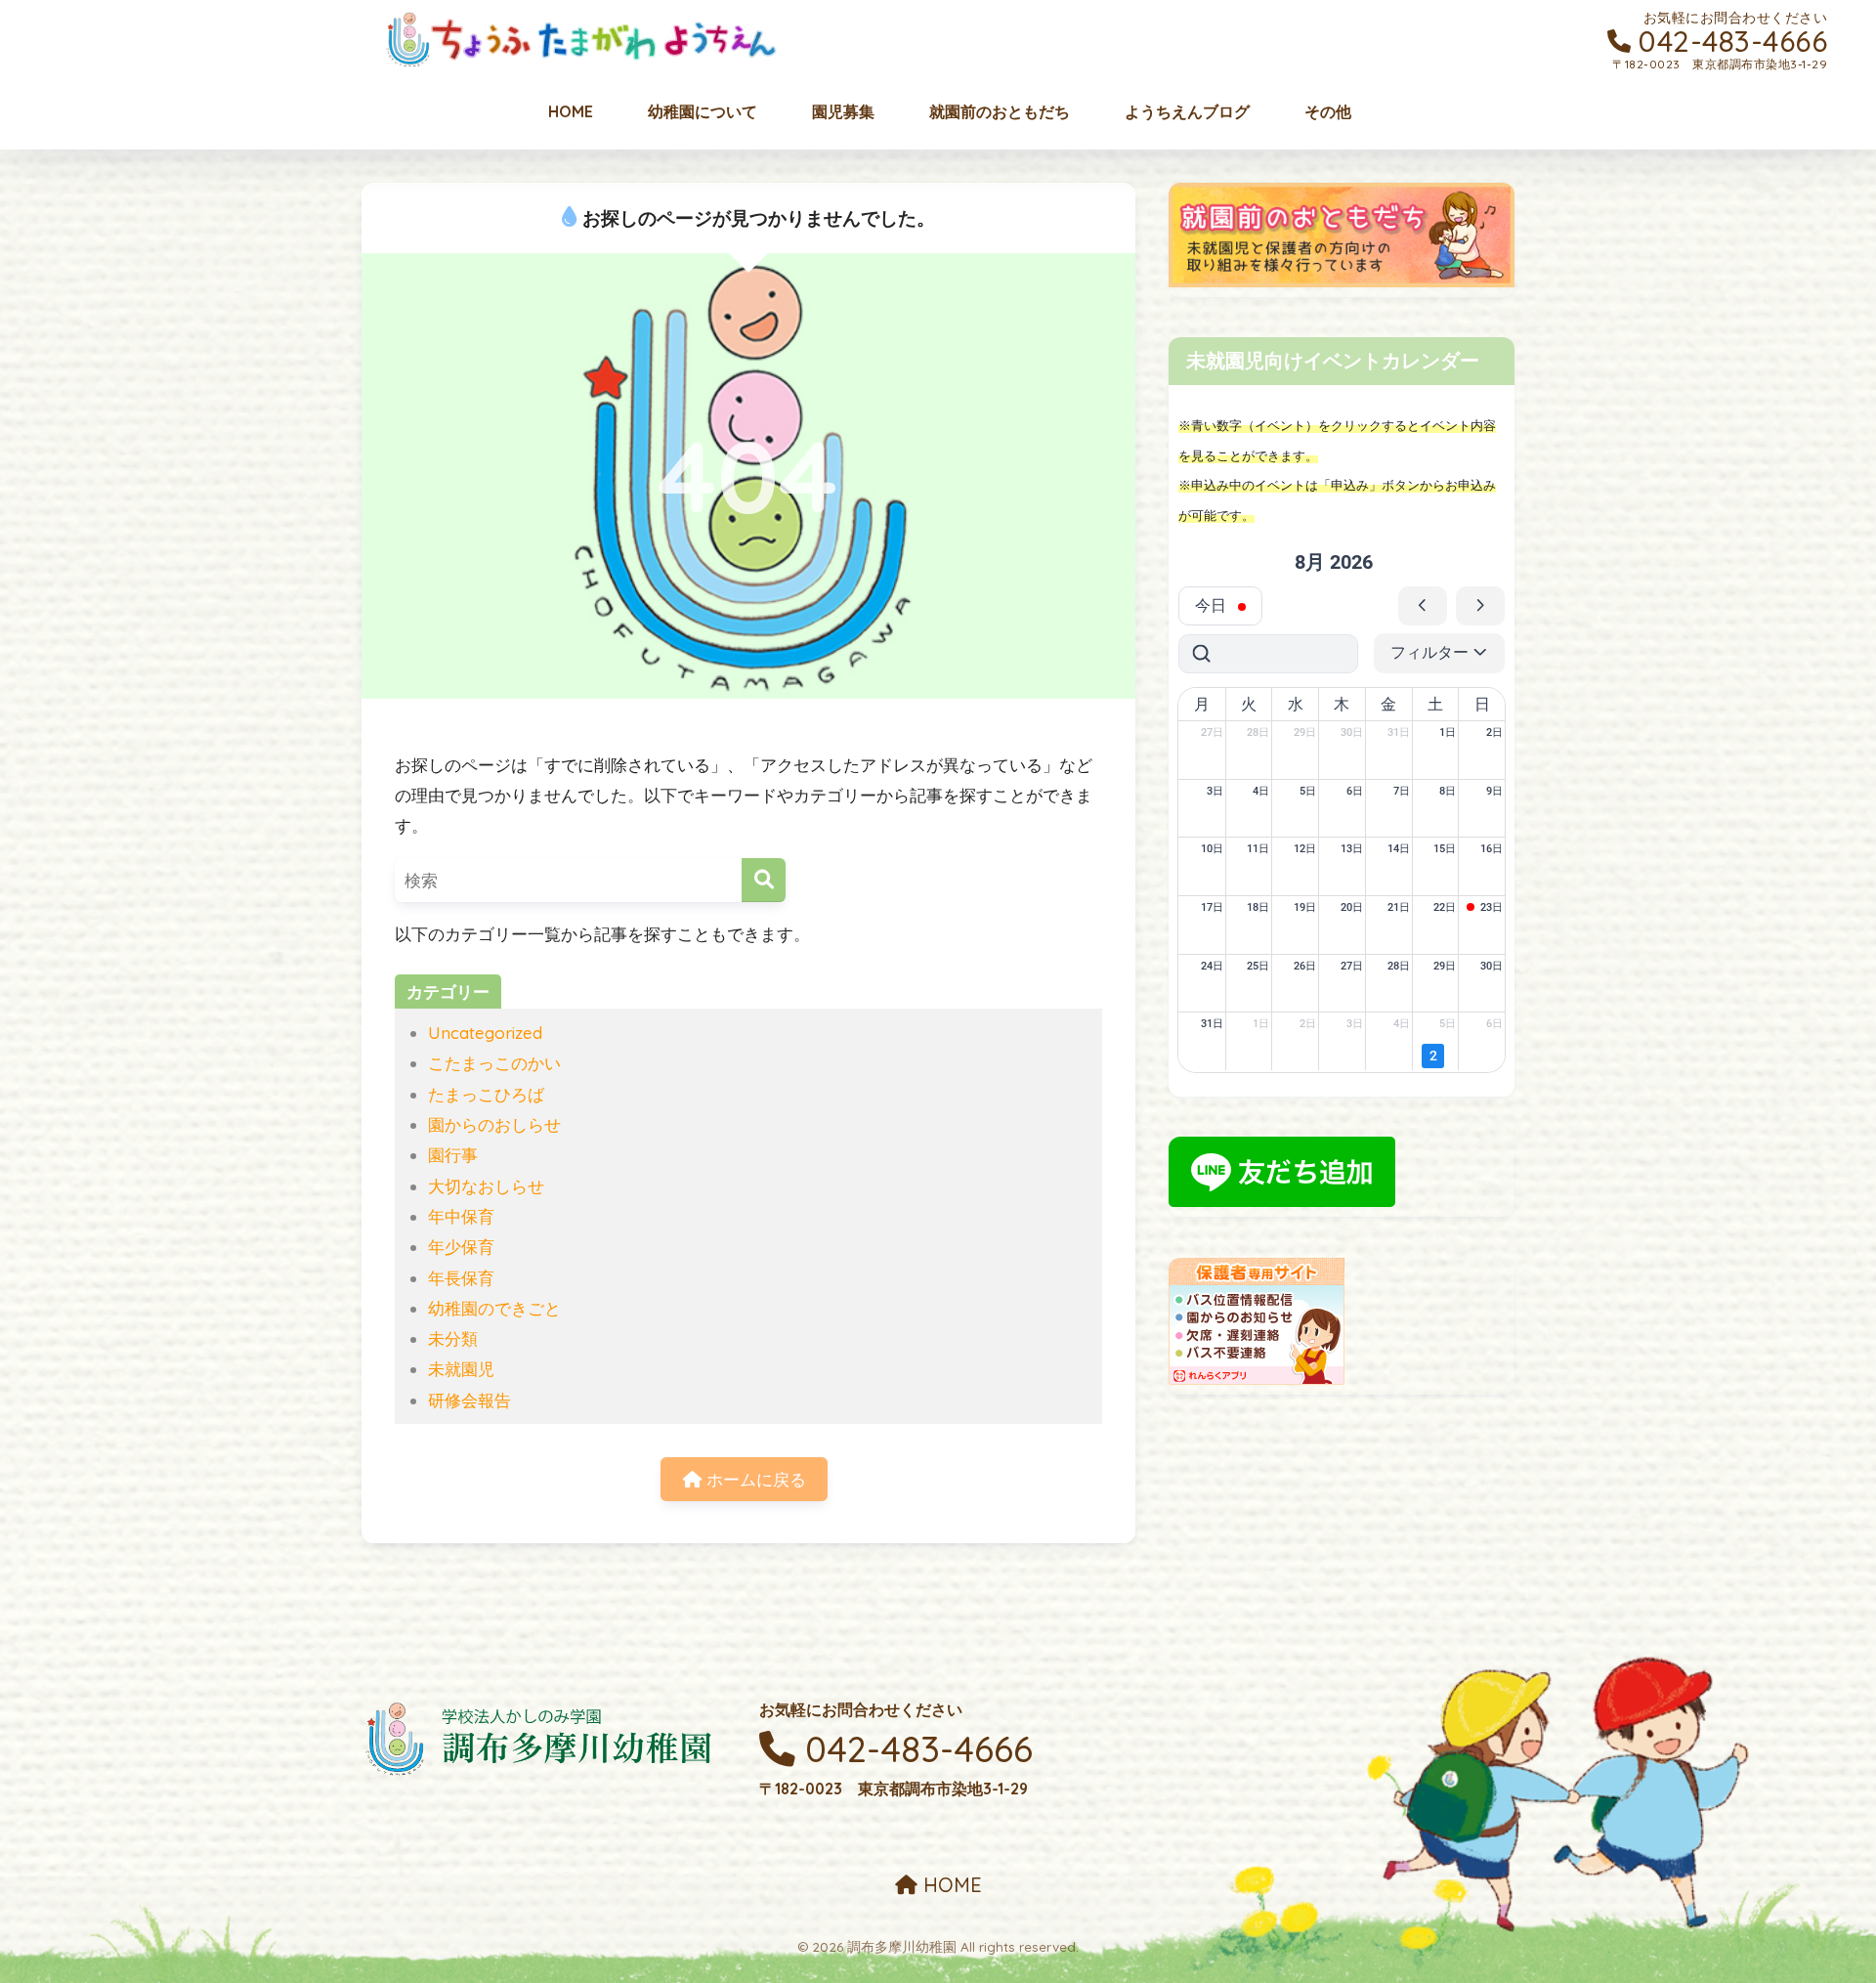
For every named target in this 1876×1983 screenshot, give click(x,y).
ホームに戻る (754, 1479)
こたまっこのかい (494, 1063)
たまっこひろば (486, 1094)
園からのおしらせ (494, 1124)
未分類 (453, 1338)
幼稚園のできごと (494, 1308)
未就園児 (461, 1369)
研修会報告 (469, 1400)
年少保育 (461, 1247)
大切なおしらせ (486, 1186)
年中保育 (461, 1216)
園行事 (453, 1155)
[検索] (764, 880)
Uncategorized (485, 1033)
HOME (950, 1885)
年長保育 (461, 1278)
